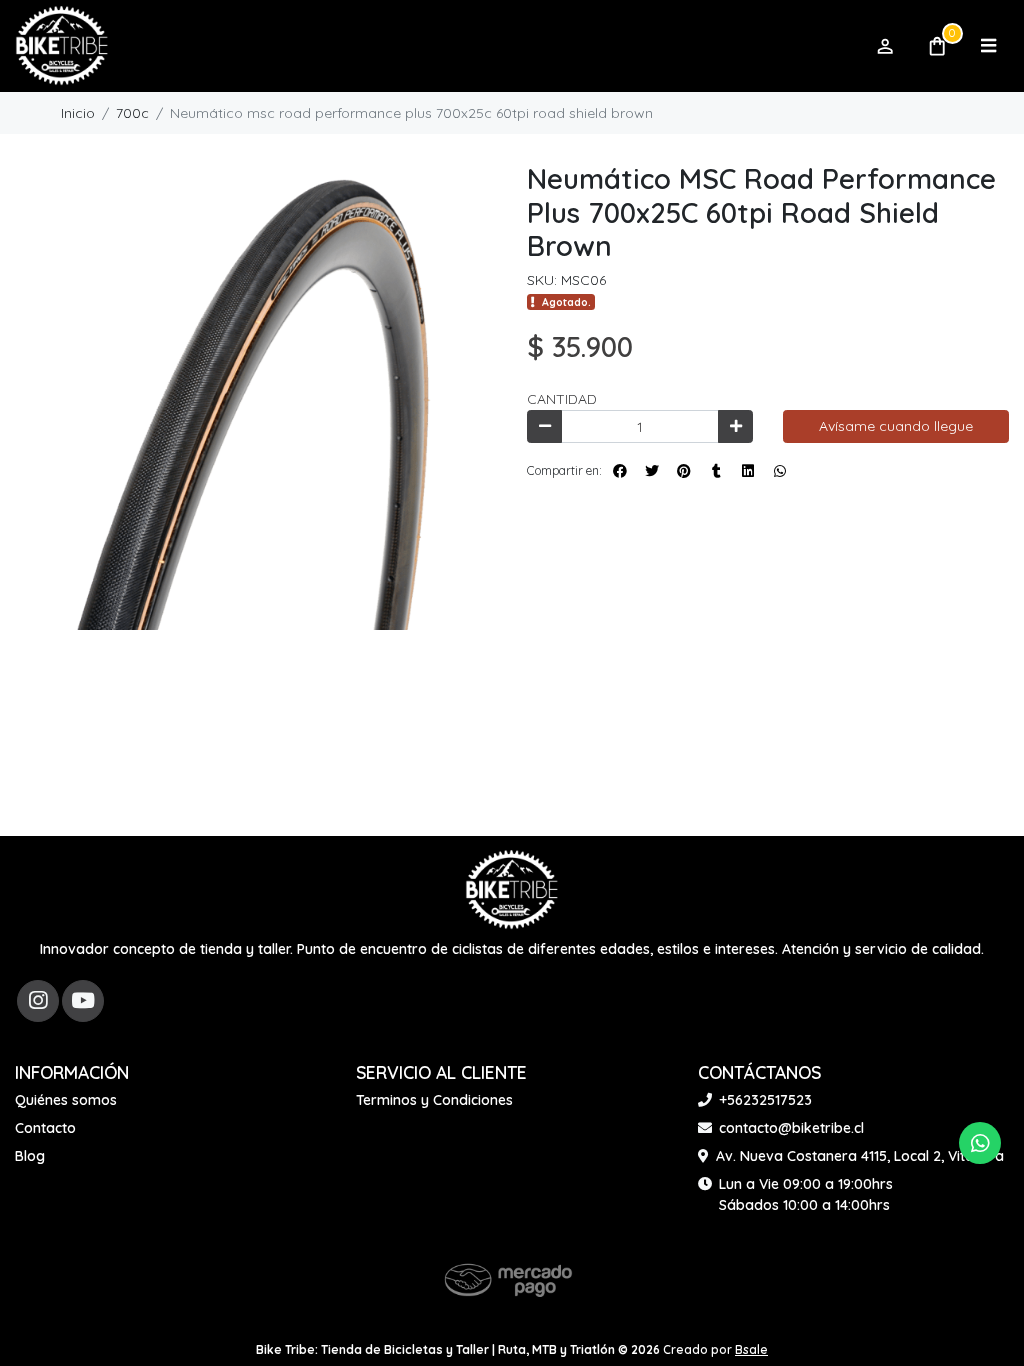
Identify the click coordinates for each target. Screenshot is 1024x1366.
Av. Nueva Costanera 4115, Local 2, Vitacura (860, 1156)
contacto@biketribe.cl (791, 1128)
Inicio (78, 113)
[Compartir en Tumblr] (716, 471)
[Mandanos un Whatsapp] (980, 1143)
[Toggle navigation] (988, 46)
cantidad (562, 399)
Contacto (45, 1128)
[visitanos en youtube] (83, 1001)
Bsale (751, 1349)
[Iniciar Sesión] (884, 46)
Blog (30, 1156)
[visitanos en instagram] (38, 1001)
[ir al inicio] (512, 890)
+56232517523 (765, 1100)
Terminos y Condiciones (434, 1100)
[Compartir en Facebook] (620, 471)
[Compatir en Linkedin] (748, 471)
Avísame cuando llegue (896, 426)
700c (132, 113)
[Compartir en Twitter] (652, 471)
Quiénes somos (66, 1100)
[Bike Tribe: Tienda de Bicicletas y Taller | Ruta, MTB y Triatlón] (435, 46)
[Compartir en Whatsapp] (780, 471)
